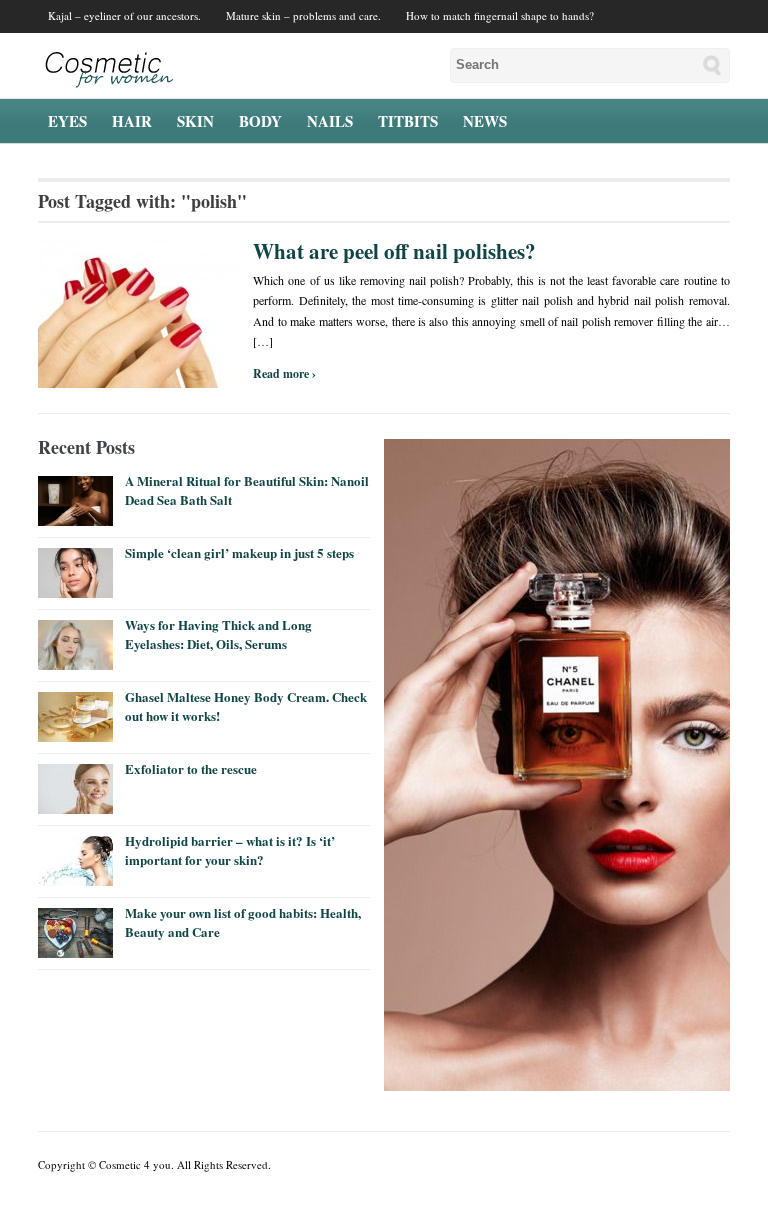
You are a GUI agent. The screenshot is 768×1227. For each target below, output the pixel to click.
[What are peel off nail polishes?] (138, 311)
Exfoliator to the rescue (191, 768)
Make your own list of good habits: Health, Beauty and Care (243, 921)
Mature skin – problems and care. (303, 15)
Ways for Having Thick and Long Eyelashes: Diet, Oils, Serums (218, 633)
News (485, 121)
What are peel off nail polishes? (394, 251)
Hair (132, 121)
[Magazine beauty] (105, 65)
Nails (330, 121)
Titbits (408, 121)
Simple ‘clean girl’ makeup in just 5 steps (239, 552)
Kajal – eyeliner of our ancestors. (124, 15)
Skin (195, 121)
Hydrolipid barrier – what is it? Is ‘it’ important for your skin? (230, 849)
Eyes (67, 121)
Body (260, 121)
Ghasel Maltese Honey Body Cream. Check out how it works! (246, 705)
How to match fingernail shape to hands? (500, 15)
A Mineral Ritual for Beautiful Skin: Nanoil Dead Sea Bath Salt (247, 489)
